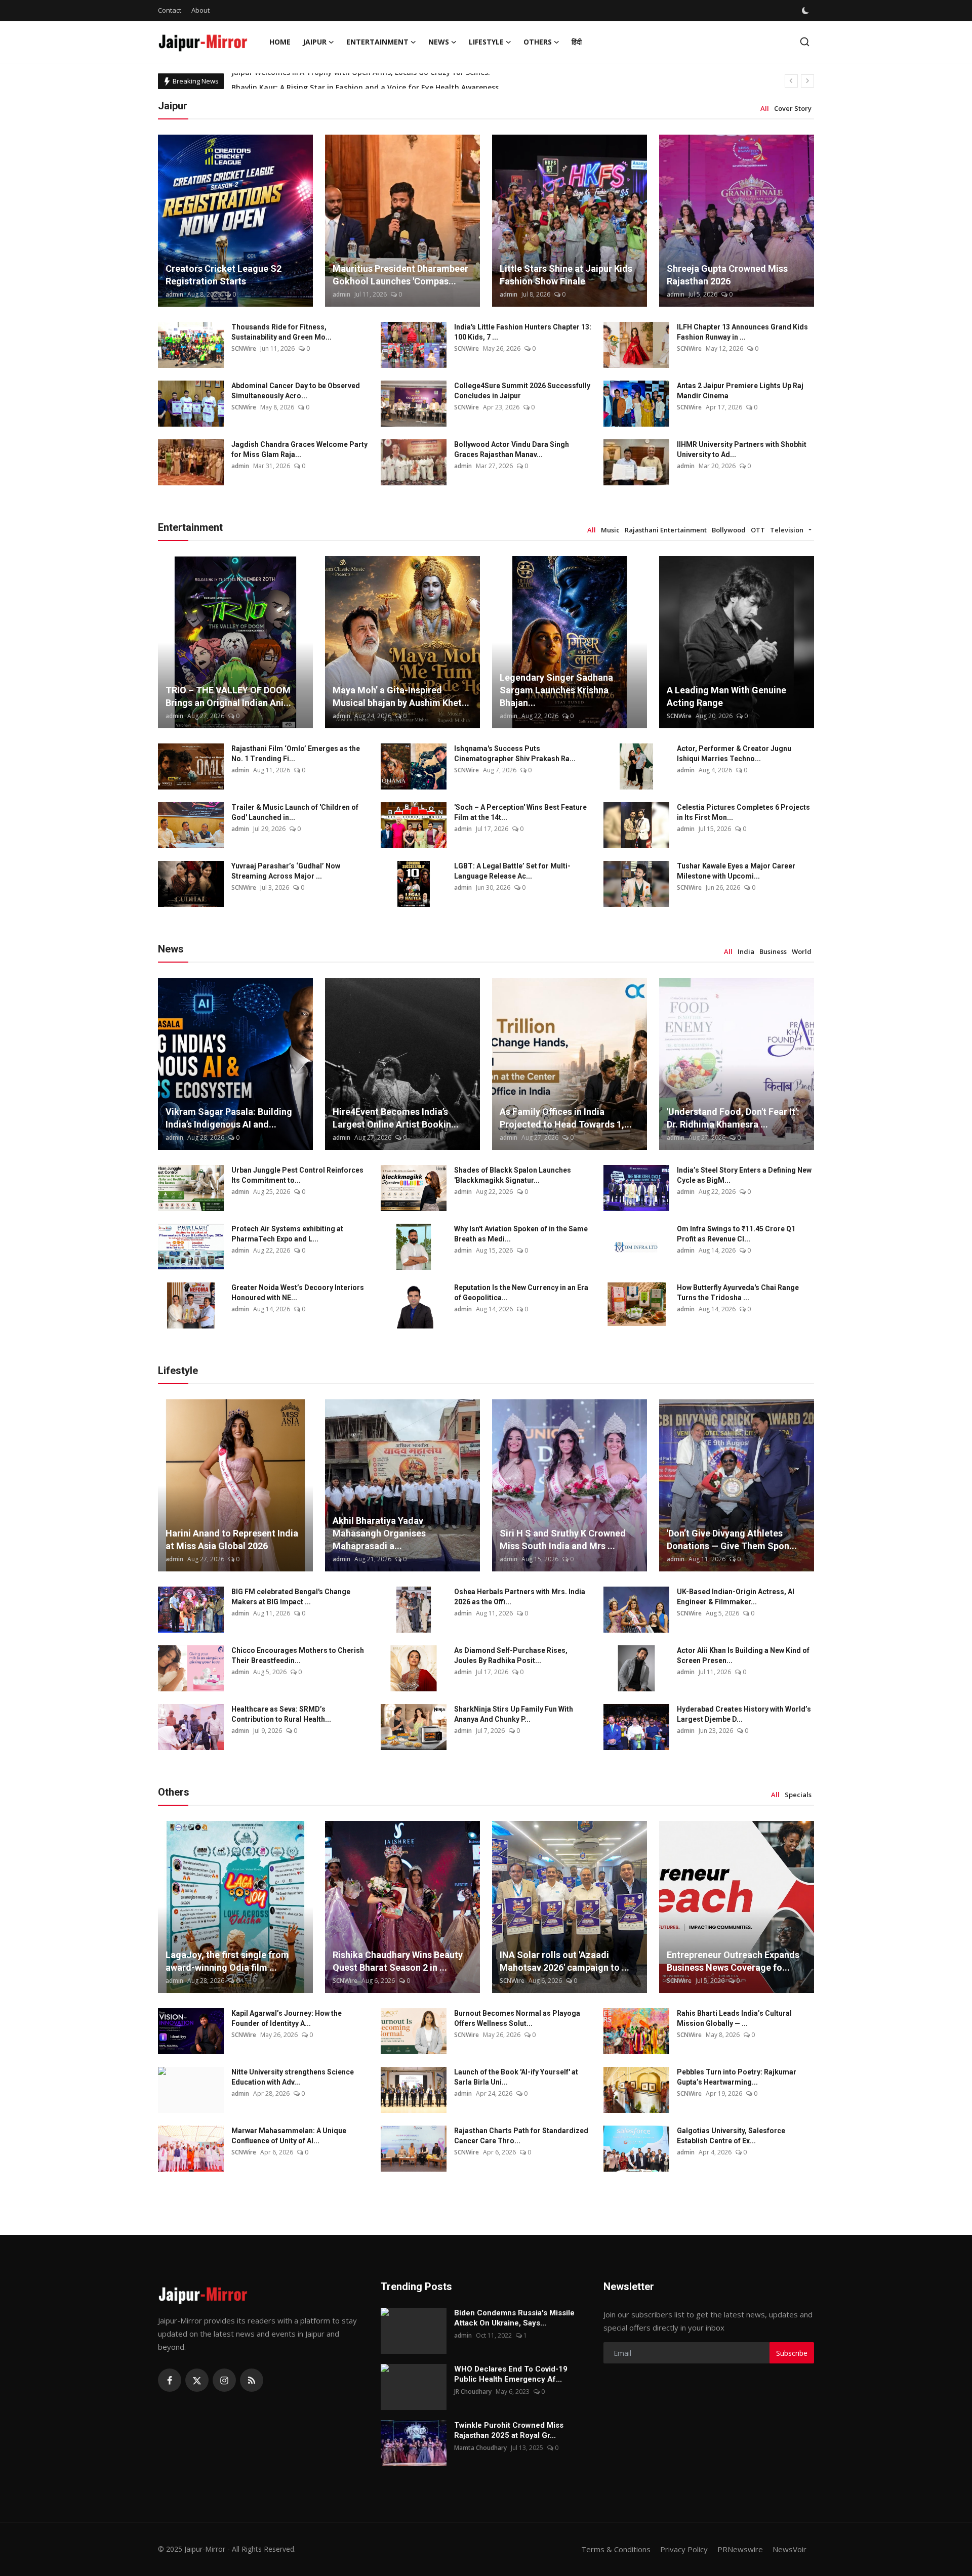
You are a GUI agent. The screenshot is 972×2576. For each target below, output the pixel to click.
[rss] (252, 2380)
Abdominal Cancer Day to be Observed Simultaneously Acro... (296, 391)
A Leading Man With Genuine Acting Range (726, 696)
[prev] (791, 81)
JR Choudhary (473, 2392)
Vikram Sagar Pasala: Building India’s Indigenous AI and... (229, 1118)
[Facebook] (170, 2380)
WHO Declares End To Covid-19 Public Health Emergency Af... (511, 2374)
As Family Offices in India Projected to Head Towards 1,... (566, 1118)
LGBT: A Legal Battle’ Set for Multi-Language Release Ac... (512, 871)
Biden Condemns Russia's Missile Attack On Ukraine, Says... (514, 2318)
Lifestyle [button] (486, 42)
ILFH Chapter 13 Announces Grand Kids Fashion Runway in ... (742, 332)
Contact (170, 10)
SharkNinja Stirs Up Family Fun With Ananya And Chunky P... (514, 1714)
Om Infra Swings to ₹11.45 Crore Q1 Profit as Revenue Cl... (736, 1234)
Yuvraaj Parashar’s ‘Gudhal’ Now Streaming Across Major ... (286, 871)
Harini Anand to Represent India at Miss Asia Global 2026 (232, 1540)
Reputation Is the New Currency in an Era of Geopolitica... (521, 1293)
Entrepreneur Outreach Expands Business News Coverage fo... (733, 1961)
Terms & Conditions (616, 2549)
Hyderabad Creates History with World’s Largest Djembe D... (744, 1714)
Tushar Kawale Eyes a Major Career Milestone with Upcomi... (736, 871)
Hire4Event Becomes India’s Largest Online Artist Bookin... (396, 1118)
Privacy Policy (684, 2549)
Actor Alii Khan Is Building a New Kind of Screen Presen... (743, 1655)
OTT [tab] (758, 530)
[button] (810, 530)
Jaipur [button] (315, 42)
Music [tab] (610, 530)
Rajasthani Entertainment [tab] (666, 530)
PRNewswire (740, 2549)
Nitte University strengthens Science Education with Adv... (293, 2077)
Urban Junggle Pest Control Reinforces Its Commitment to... (297, 1175)
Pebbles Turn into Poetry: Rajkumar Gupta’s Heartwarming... (737, 2077)
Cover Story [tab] (793, 108)
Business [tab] (773, 951)
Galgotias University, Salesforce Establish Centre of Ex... (731, 2136)
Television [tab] (787, 530)
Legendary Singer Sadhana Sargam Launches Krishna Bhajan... (556, 690)
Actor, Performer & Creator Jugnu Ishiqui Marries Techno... (734, 754)
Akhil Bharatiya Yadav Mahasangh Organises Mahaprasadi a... (379, 1533)
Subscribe (792, 2353)
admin (174, 294)
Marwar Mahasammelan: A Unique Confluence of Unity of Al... (289, 2136)
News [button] (439, 42)
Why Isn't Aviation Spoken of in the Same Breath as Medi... (521, 1234)
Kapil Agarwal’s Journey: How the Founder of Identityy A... (287, 2018)
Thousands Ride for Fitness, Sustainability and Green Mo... (281, 332)
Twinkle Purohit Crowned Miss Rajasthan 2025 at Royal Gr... (509, 2430)
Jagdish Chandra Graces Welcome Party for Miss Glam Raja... (299, 449)
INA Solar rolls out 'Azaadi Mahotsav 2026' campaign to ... (564, 1961)
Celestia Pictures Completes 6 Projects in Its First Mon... (743, 812)
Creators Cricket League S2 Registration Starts (224, 275)
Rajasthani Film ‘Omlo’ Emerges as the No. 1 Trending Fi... (296, 754)
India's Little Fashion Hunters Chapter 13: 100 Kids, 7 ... (523, 332)
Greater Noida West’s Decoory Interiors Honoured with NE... (298, 1293)
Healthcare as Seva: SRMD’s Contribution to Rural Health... (281, 1714)
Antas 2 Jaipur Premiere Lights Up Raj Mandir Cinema (740, 391)
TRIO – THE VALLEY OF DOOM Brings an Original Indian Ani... (228, 696)
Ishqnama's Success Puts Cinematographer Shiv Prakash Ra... (515, 754)
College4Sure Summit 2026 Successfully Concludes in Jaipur (522, 391)
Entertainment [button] (377, 42)
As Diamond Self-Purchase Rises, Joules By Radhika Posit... (511, 1655)
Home (280, 42)
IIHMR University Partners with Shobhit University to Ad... (742, 449)
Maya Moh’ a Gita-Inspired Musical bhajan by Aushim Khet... (401, 696)
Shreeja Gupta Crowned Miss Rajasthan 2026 (727, 275)
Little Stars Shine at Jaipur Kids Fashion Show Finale (566, 275)
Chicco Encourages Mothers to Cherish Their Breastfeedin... (298, 1655)
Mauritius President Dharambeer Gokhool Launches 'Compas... (400, 275)
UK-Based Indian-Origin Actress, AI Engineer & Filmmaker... (736, 1597)
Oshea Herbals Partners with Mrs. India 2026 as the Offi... (520, 1597)
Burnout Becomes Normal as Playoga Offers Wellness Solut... (517, 2018)
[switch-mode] (806, 11)
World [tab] (802, 951)
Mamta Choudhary (480, 2448)
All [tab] (765, 108)
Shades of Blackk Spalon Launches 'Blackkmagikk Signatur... (513, 1175)
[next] (807, 81)
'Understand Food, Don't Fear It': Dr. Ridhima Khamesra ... (733, 1118)
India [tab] (746, 951)
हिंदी (577, 42)
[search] (805, 42)
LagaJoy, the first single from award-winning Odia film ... (227, 1961)
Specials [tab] (798, 1795)
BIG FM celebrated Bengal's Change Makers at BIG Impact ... (291, 1597)
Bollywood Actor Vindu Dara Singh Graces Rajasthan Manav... (512, 449)
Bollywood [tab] (729, 530)
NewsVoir (789, 2549)
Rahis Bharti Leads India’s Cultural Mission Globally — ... (734, 2018)
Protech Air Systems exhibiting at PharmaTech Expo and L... (287, 1234)
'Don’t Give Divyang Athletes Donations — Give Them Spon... (732, 1540)
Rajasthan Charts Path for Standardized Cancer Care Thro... (521, 2136)
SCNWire (244, 348)
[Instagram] (224, 2380)
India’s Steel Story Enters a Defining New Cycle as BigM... (744, 1175)
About (200, 10)
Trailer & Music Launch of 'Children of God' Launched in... (295, 812)
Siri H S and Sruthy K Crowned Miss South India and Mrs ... (563, 1540)
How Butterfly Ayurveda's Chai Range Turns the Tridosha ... (738, 1293)
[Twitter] (197, 2380)
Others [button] (538, 42)
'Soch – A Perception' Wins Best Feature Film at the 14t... (520, 812)
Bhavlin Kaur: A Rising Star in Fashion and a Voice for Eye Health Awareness (365, 81)
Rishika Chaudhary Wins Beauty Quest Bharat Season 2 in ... (398, 1961)
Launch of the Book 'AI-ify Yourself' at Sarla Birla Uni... (516, 2077)
